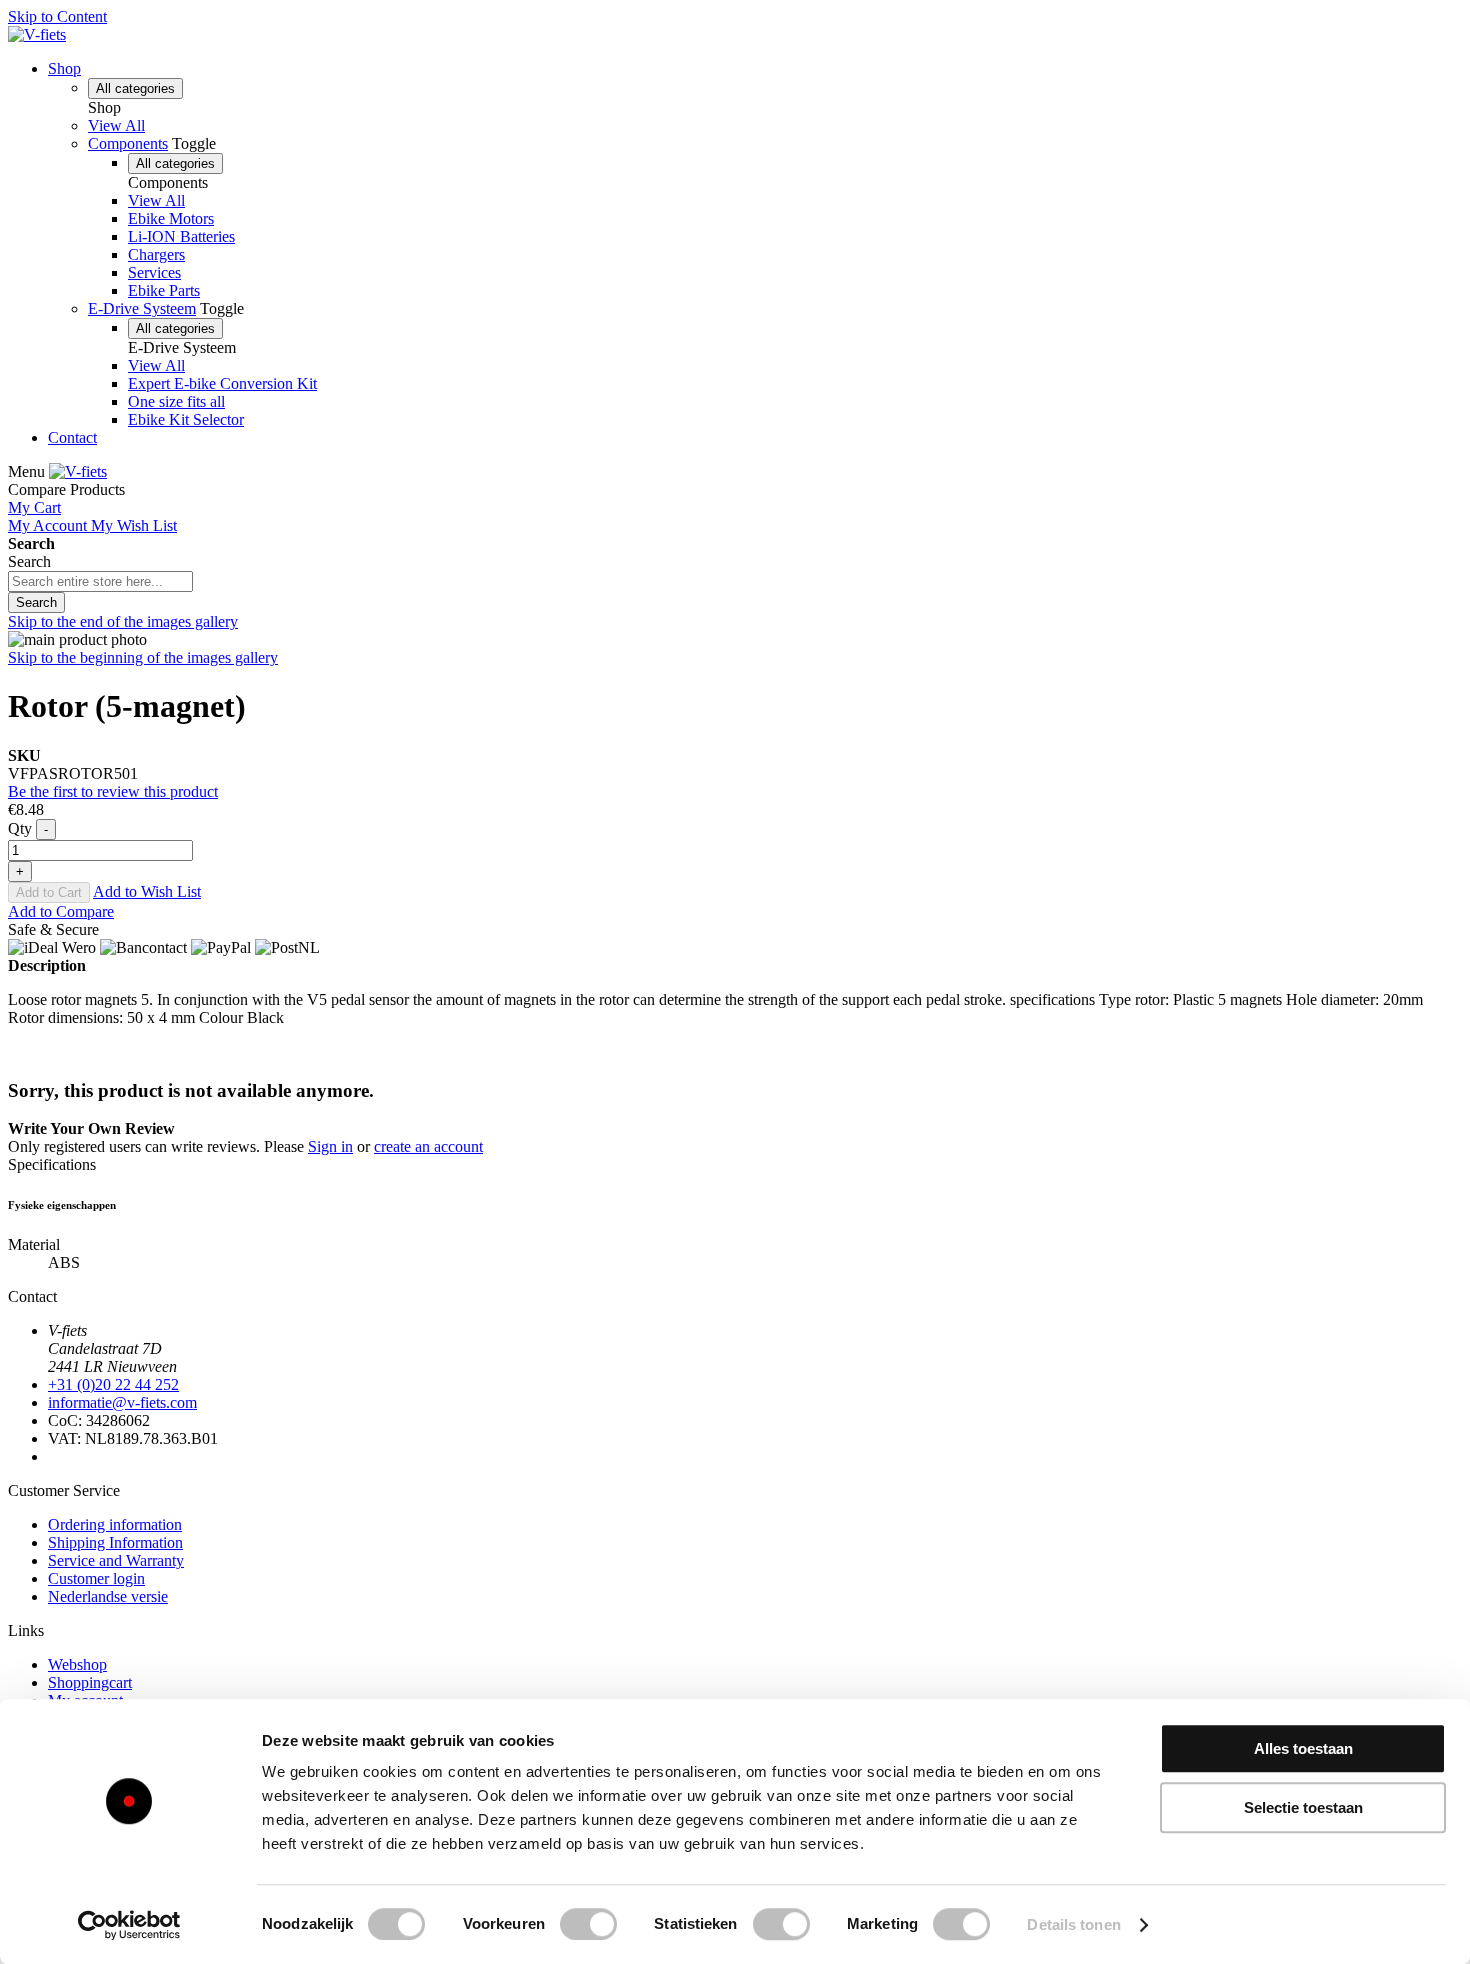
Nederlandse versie (108, 1596)
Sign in (330, 1146)
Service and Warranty (116, 1560)
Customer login (96, 1578)
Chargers (156, 254)
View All (116, 125)
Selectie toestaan (1303, 1807)
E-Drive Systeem (142, 308)
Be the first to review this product (113, 791)
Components (128, 143)
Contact (72, 437)
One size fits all (176, 401)
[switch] (588, 1924)
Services (154, 272)
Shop (64, 68)
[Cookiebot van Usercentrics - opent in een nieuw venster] (129, 1925)
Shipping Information (115, 1542)
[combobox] (100, 581)
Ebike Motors (171, 218)
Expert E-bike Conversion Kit (222, 383)
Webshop (77, 1664)
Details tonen (1073, 1924)
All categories (135, 88)
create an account (428, 1146)
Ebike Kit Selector (186, 419)
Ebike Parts (164, 290)
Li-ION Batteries (181, 236)
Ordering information (115, 1524)
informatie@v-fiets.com (122, 1402)
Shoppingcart (90, 1682)
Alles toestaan (1303, 1748)
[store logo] (37, 34)
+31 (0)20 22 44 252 (113, 1384)
